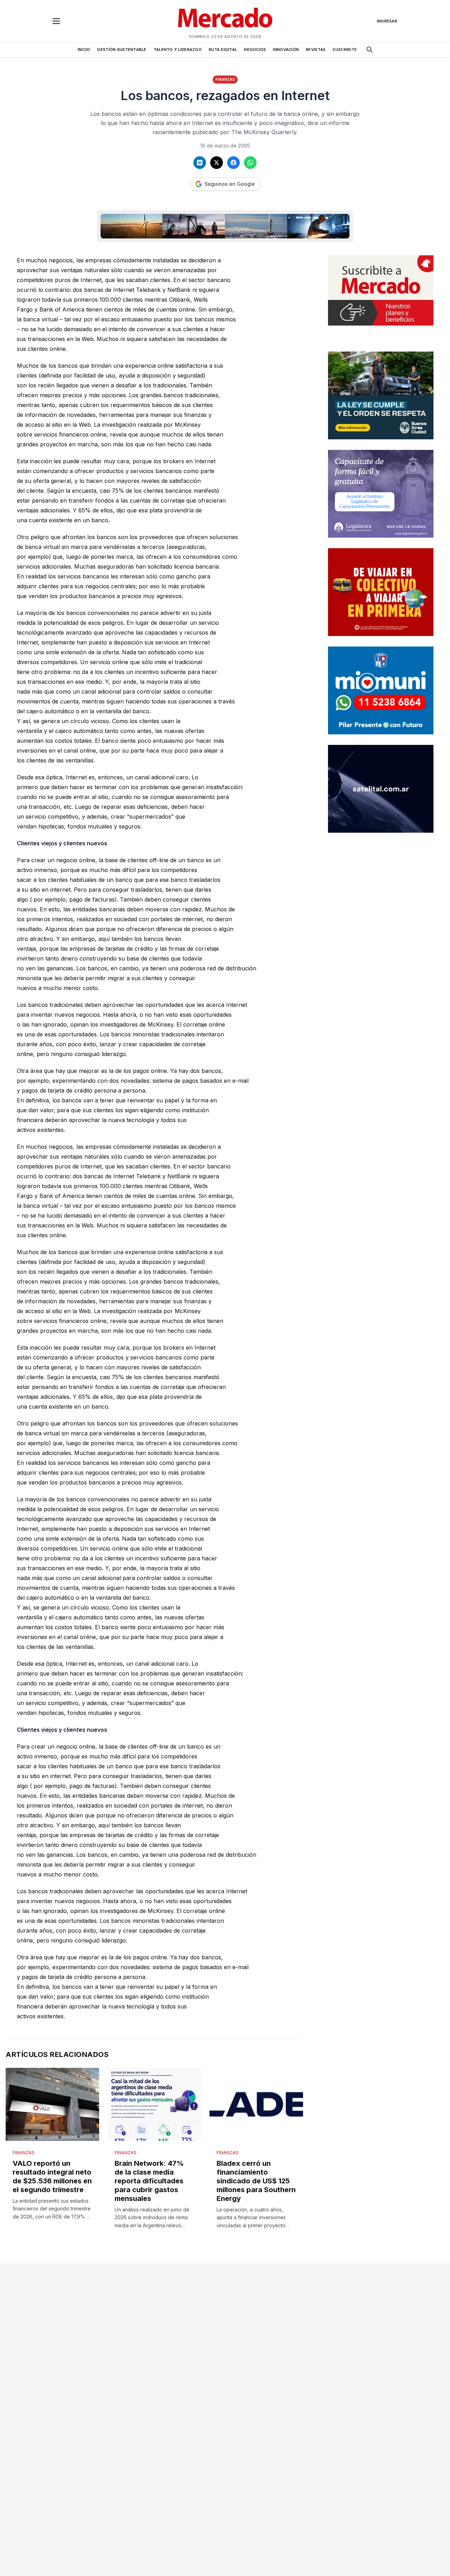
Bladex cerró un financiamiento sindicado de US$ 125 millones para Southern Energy (256, 2181)
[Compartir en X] (217, 163)
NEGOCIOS (255, 50)
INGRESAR (387, 21)
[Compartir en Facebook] (233, 163)
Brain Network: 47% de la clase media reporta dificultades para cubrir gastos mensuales (149, 2181)
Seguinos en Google (230, 184)
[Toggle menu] (56, 21)
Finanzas (225, 79)
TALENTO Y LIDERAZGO (178, 50)
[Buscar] (369, 50)
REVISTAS (316, 50)
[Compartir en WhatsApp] (250, 163)
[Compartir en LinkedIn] (200, 163)
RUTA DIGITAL (223, 50)
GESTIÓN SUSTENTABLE (122, 50)
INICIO (84, 50)
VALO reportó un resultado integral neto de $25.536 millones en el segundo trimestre (52, 2177)
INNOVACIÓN (286, 50)
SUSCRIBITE (345, 50)
